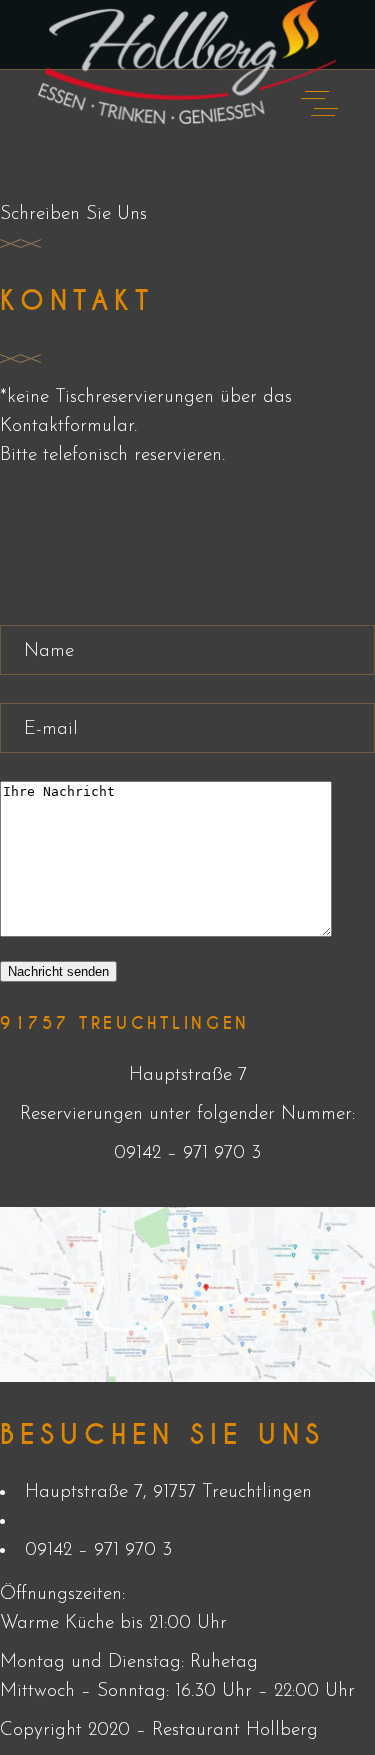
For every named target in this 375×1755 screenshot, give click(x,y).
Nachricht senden (58, 971)
